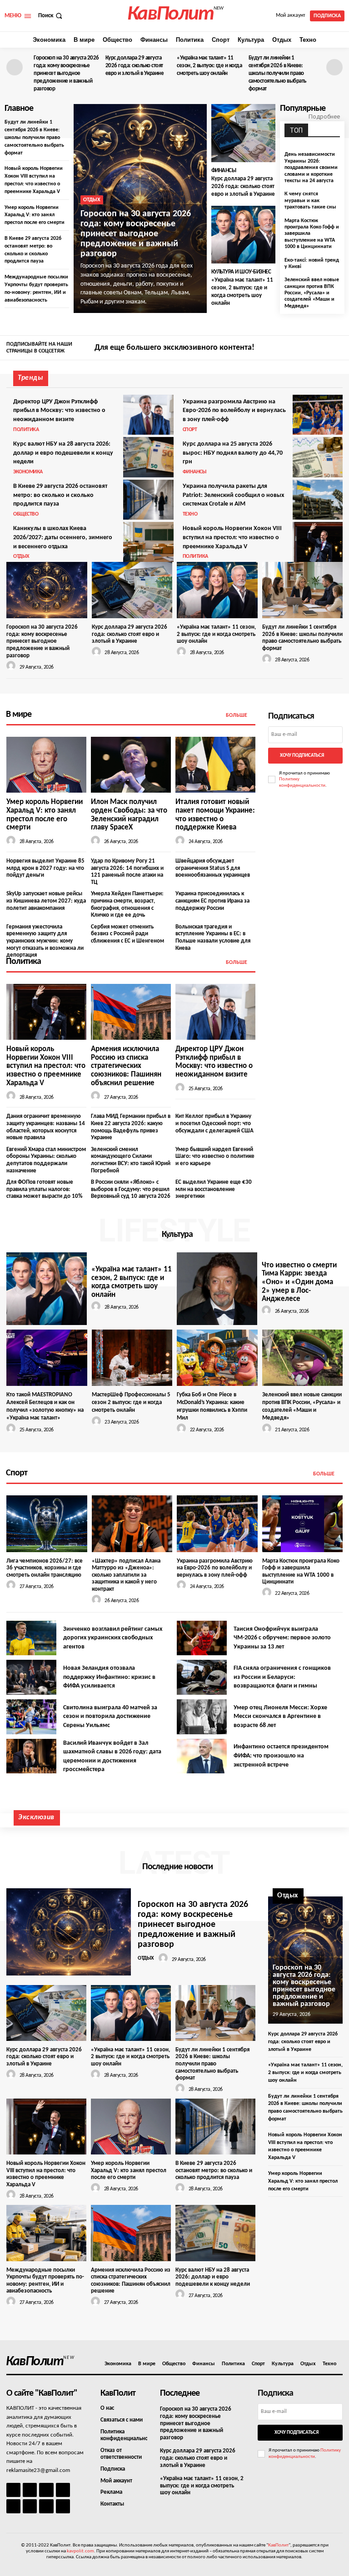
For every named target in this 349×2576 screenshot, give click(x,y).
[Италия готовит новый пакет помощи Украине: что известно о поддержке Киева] (215, 765)
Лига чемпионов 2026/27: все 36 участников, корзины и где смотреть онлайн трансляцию (45, 1568)
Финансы (224, 171)
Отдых (92, 200)
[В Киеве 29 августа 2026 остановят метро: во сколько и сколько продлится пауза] (148, 500)
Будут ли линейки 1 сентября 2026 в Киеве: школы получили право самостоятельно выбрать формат (277, 73)
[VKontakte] (46, 2506)
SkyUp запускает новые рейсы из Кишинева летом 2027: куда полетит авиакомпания (46, 901)
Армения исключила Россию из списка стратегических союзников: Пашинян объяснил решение (126, 1066)
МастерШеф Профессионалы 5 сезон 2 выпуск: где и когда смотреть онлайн (131, 1402)
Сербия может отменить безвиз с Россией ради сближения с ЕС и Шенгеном (127, 934)
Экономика (28, 472)
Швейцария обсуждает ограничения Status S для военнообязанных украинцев (213, 868)
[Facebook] (310, 348)
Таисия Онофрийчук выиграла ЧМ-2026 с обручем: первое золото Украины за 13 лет (282, 1638)
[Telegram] (13, 2506)
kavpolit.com (80, 2551)
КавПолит (278, 2545)
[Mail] (46, 2490)
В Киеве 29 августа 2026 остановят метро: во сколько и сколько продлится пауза (60, 495)
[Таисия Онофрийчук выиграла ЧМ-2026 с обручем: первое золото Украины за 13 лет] (202, 1638)
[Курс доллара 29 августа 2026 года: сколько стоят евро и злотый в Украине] (244, 133)
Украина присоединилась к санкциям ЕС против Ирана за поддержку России (212, 901)
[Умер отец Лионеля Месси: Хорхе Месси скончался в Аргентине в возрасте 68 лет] (202, 1717)
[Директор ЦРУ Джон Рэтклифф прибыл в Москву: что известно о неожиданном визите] (148, 415)
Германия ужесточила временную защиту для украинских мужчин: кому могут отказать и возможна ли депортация (45, 941)
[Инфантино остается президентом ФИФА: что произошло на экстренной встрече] (202, 1756)
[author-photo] (12, 666)
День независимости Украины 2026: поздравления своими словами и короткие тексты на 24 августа (311, 168)
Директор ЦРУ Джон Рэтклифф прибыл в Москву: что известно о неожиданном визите (59, 411)
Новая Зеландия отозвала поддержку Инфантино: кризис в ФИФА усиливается (109, 1677)
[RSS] (63, 2490)
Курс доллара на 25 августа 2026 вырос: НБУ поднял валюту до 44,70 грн (233, 453)
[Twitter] (337, 348)
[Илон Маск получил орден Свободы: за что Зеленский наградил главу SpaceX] (131, 765)
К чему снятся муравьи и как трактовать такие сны (310, 201)
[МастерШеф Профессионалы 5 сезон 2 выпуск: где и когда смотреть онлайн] (132, 1358)
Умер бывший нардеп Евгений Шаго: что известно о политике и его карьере (215, 1156)
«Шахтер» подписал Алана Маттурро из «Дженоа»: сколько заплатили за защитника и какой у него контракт (126, 1575)
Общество (26, 514)
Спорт (190, 430)
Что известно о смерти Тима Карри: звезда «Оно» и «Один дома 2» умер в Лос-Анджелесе (299, 1282)
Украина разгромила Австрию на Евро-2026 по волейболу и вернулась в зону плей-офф (234, 411)
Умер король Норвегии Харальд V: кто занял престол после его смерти (35, 215)
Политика (26, 430)
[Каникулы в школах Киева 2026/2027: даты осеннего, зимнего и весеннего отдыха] (148, 542)
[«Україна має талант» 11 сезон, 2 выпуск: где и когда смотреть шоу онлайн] (244, 235)
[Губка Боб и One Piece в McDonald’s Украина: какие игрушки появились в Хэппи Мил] (217, 1358)
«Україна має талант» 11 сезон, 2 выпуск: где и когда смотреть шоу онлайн (209, 66)
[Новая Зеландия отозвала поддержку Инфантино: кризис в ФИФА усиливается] (31, 1677)
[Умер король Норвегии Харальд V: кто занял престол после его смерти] (46, 765)
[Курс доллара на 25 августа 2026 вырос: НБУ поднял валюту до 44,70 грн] (318, 457)
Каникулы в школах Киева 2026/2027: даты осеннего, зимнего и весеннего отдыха (63, 537)
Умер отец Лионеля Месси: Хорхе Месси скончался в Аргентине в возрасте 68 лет (280, 1717)
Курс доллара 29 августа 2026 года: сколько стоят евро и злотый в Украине (135, 66)
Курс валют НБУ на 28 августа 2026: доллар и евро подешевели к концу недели (63, 453)
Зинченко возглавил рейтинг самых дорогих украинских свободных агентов (113, 1638)
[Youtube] (63, 2506)
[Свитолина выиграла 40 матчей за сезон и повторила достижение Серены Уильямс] (31, 1717)
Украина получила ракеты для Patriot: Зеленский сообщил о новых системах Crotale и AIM (233, 495)
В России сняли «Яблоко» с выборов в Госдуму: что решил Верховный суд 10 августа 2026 (131, 1189)
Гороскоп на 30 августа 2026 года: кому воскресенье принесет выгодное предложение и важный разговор (66, 73)
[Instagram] (324, 348)
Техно (190, 514)
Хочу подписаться (302, 756)
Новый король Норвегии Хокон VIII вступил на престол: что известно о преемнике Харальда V (232, 537)
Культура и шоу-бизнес (241, 272)
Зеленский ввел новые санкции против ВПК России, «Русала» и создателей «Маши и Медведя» (312, 293)
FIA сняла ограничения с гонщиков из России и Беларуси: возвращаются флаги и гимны (282, 1677)
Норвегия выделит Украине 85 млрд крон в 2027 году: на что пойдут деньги (45, 868)
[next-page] (334, 67)
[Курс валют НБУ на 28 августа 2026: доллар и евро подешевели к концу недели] (148, 457)
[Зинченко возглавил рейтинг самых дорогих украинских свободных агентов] (31, 1638)
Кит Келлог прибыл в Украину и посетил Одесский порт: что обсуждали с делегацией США (214, 1123)
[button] (51, 16)
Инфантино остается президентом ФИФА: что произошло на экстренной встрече (281, 1756)
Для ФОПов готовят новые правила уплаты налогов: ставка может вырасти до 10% (44, 1189)
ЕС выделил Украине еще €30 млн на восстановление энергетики (214, 1189)
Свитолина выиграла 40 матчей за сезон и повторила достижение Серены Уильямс (110, 1717)
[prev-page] (15, 67)
